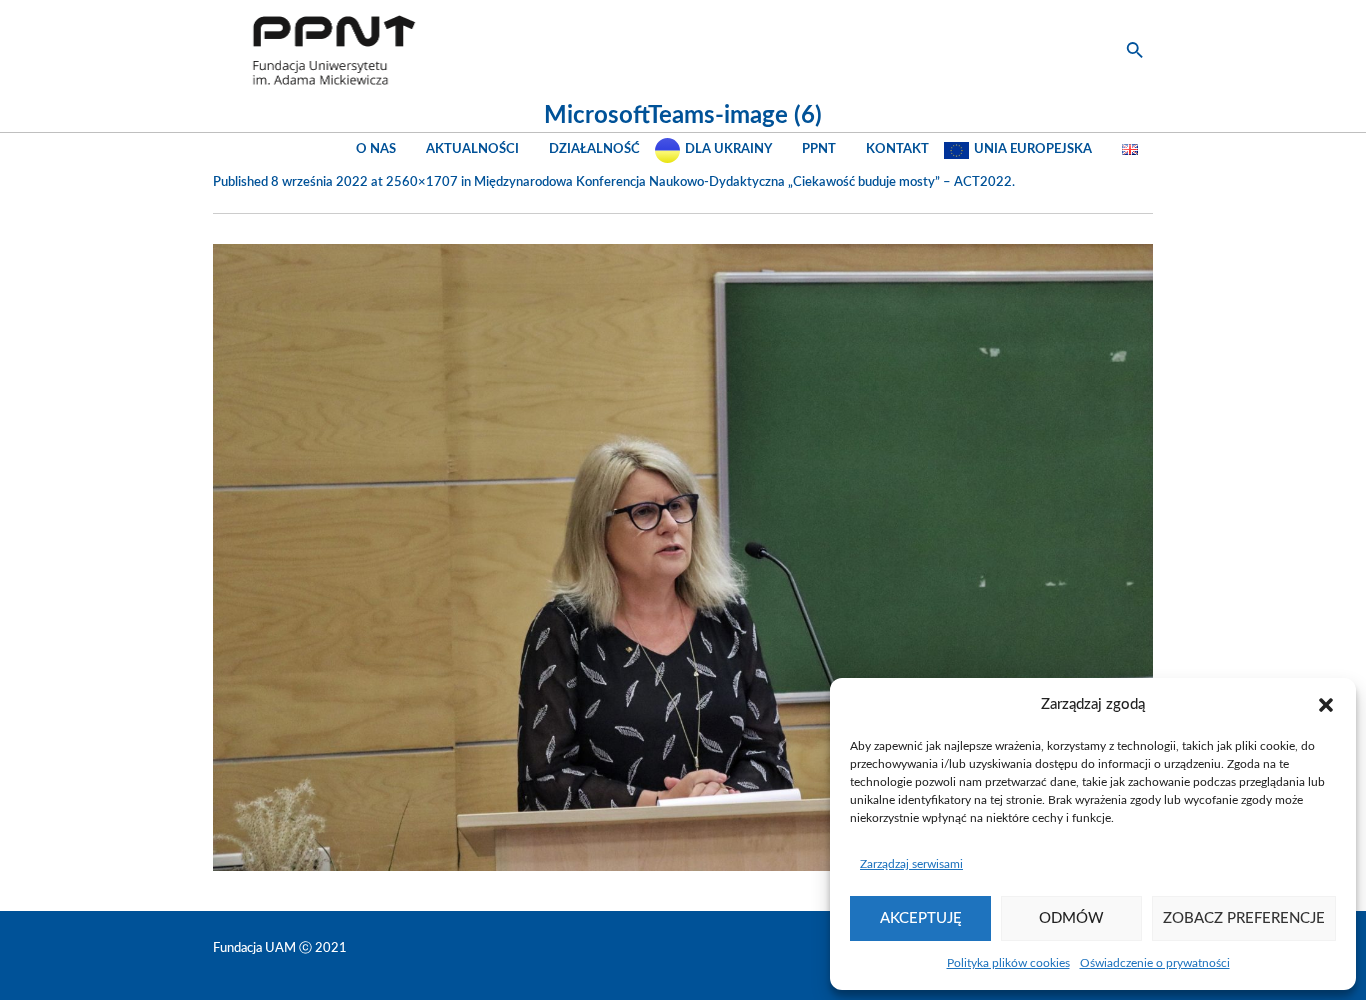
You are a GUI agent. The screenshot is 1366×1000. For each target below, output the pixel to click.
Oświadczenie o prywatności (1155, 963)
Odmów (1071, 918)
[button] (1326, 705)
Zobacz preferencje (1244, 918)
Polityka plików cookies (1008, 963)
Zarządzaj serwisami (911, 864)
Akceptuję (921, 918)
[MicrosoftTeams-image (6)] (683, 557)
